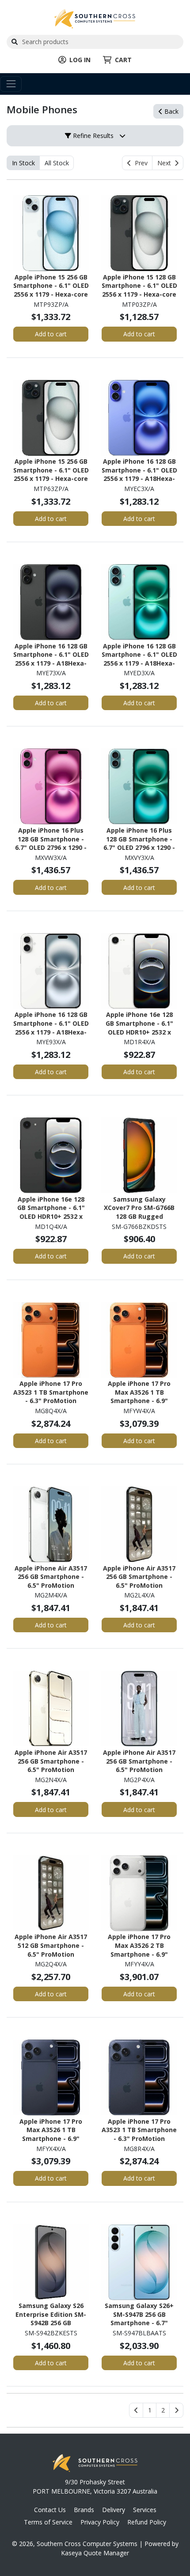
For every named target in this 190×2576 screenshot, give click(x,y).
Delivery (114, 2510)
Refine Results (92, 136)
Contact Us (50, 2510)
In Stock (23, 163)
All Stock (57, 163)
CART (123, 60)
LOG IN (80, 60)
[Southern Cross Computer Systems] (95, 18)
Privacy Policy (100, 2522)
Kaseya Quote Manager (95, 2553)
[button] (150, 2410)
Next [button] (166, 163)
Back (171, 111)
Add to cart (51, 334)
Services (145, 2510)
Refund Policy (147, 2522)
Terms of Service (48, 2522)
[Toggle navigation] (11, 84)
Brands (84, 2510)
